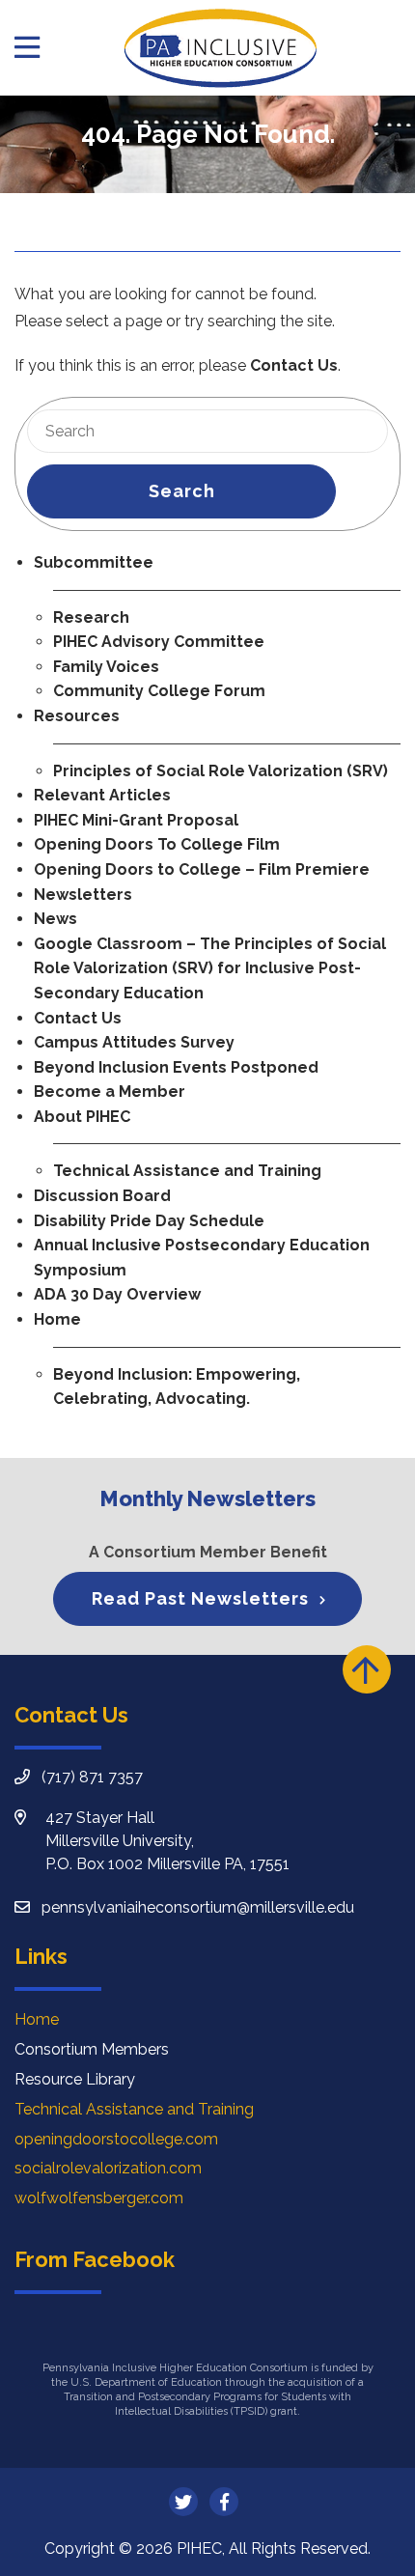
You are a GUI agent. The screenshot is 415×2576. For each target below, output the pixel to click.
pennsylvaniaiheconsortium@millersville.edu (198, 1907)
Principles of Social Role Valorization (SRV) (221, 771)
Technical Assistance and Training (187, 1171)
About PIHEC (82, 1117)
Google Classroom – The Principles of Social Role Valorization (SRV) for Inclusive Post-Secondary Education (210, 968)
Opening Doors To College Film (157, 844)
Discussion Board (102, 1196)
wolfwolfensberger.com (99, 2198)
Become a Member (110, 1092)
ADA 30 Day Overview (117, 1294)
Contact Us (294, 365)
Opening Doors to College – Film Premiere (202, 869)
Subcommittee (94, 562)
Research (91, 617)
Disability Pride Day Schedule (149, 1221)
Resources (77, 716)
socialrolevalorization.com (108, 2168)
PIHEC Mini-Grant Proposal (136, 820)
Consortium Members (92, 2049)
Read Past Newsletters (200, 1598)
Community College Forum (159, 691)
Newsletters (83, 895)
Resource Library (75, 2079)
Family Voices (106, 667)
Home (57, 1319)
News (55, 919)
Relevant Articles (102, 795)
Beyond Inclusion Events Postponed (176, 1067)
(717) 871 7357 (92, 1777)
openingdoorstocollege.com (116, 2139)
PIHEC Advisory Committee (159, 642)
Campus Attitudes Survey (134, 1042)
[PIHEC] (220, 48)
